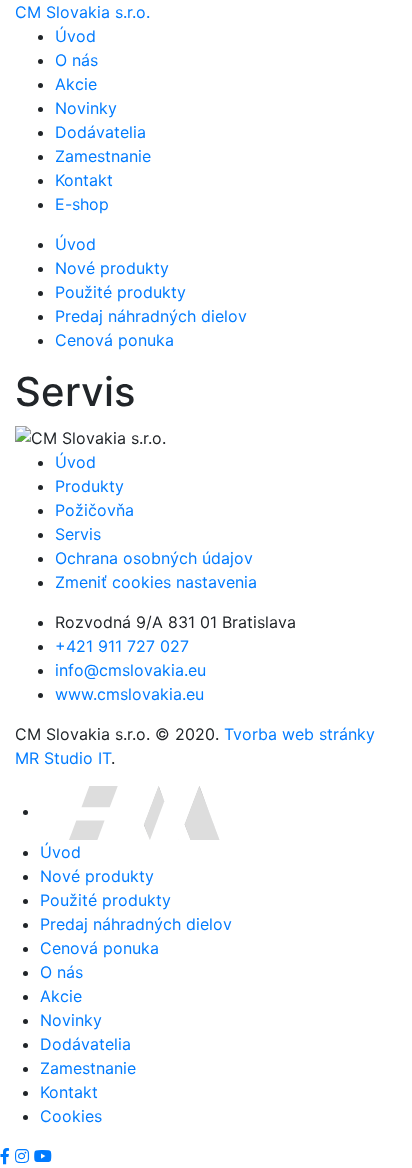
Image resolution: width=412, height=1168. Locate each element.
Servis (78, 534)
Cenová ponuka (114, 340)
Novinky (86, 108)
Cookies (71, 1116)
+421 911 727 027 (122, 646)
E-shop (82, 204)
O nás (76, 60)
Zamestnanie (103, 156)
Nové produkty (112, 268)
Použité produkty (120, 292)
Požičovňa (94, 510)
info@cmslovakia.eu (130, 670)
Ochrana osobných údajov (154, 558)
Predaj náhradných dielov (151, 316)
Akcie (76, 84)
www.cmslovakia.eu (129, 694)
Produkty (89, 486)
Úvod (75, 36)
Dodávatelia (100, 132)
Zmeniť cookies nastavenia (156, 582)
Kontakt (84, 180)
